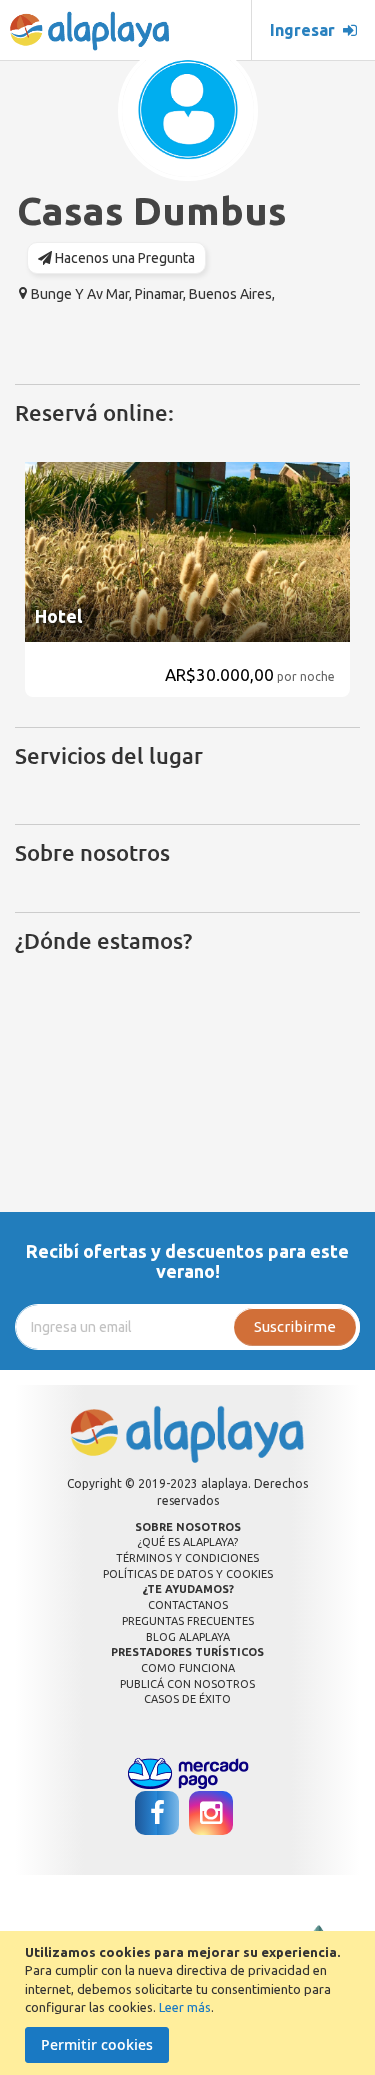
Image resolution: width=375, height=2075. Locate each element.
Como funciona (188, 1668)
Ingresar (306, 30)
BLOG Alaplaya (188, 1637)
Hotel (58, 616)
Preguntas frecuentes (188, 1621)
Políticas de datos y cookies (188, 1574)
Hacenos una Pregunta (123, 258)
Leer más (185, 2007)
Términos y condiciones (187, 1558)
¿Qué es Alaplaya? (187, 1542)
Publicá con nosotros (187, 1684)
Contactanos (188, 1605)
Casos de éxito (187, 1699)
